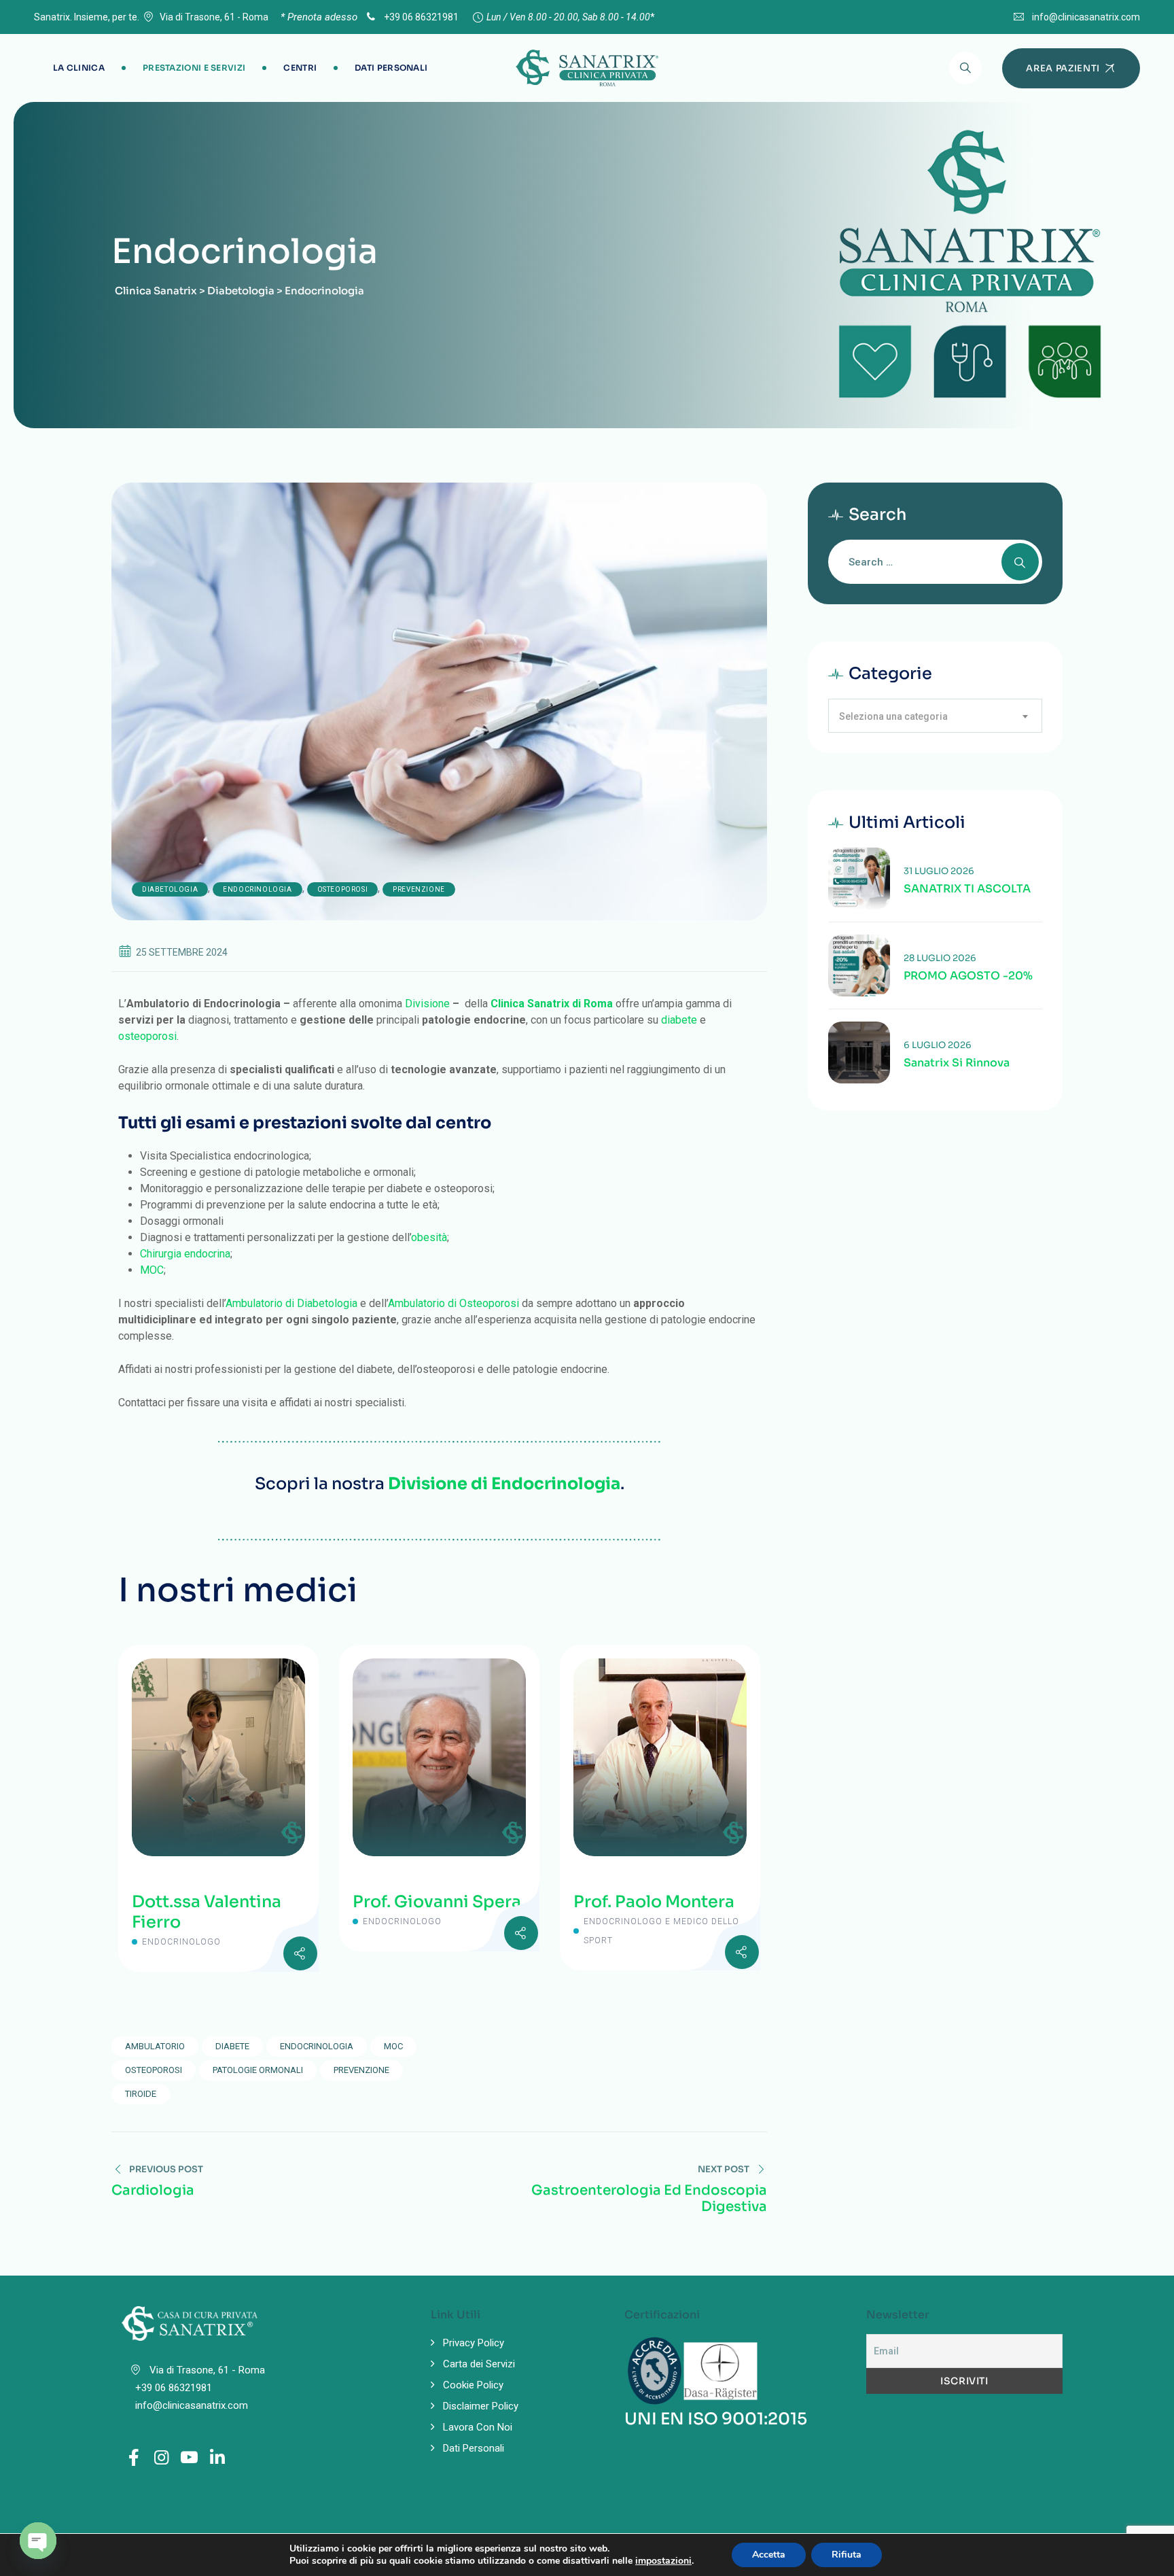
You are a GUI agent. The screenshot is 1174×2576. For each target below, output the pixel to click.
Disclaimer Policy (481, 2406)
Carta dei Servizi (479, 2364)
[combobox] (935, 716)
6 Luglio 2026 (938, 1045)
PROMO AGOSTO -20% (968, 976)
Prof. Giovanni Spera (437, 1902)
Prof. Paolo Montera (654, 1902)
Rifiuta (847, 2555)
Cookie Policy (473, 2385)
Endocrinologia (257, 889)
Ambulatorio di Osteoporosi (453, 1303)
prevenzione (361, 2070)
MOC (152, 1270)
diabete (679, 1020)
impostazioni (663, 2561)
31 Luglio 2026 (939, 871)
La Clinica (79, 68)
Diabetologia (170, 889)
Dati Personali (391, 68)
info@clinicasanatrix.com (1086, 17)
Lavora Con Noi (478, 2427)
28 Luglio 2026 (940, 958)
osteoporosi (147, 1036)
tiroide (141, 2094)
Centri (300, 68)
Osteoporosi (343, 889)
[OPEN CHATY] (38, 2541)
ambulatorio (155, 2046)
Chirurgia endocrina (185, 1254)
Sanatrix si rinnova (957, 1063)
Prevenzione (419, 889)
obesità (429, 1237)
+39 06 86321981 (420, 17)
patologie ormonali (258, 2070)
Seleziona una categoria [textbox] (893, 716)
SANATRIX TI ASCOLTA (967, 889)
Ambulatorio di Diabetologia (291, 1303)
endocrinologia (317, 2046)
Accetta (769, 2555)
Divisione (427, 1004)
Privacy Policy (474, 2343)
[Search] (965, 68)
